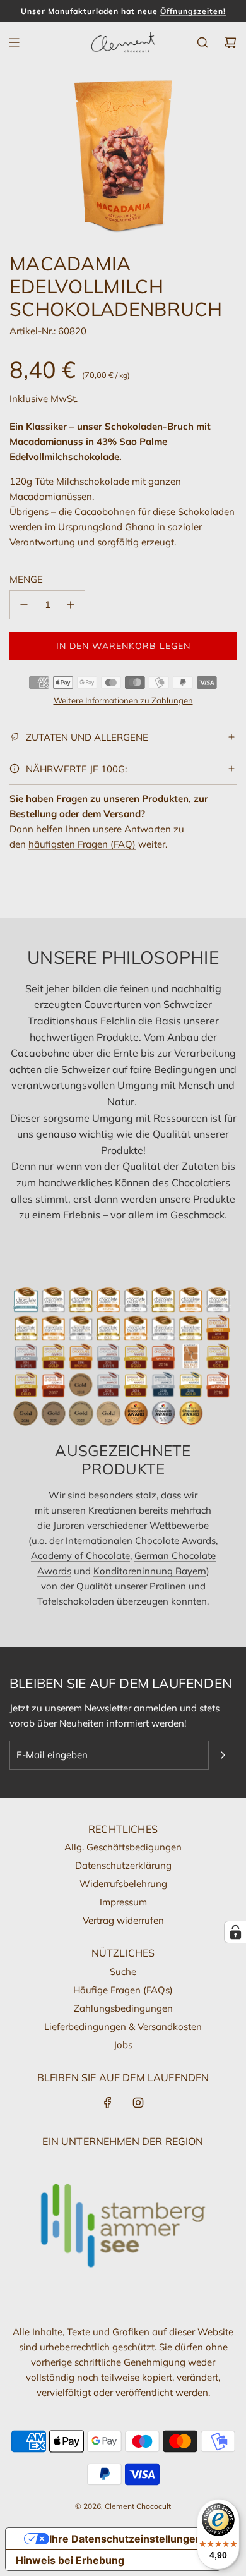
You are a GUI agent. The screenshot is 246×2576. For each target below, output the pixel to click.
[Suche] (202, 42)
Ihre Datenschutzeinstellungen (126, 2539)
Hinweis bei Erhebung (70, 2560)
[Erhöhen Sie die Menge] (71, 605)
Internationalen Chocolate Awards (141, 1540)
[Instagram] (138, 2103)
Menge (26, 579)
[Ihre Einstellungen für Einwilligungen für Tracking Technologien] (235, 1932)
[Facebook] (108, 2103)
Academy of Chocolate (80, 1556)
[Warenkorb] (230, 42)
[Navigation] (14, 42)
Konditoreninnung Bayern (150, 1571)
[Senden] (223, 1755)
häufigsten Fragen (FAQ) (82, 844)
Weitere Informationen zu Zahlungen (123, 700)
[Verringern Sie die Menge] (24, 605)
